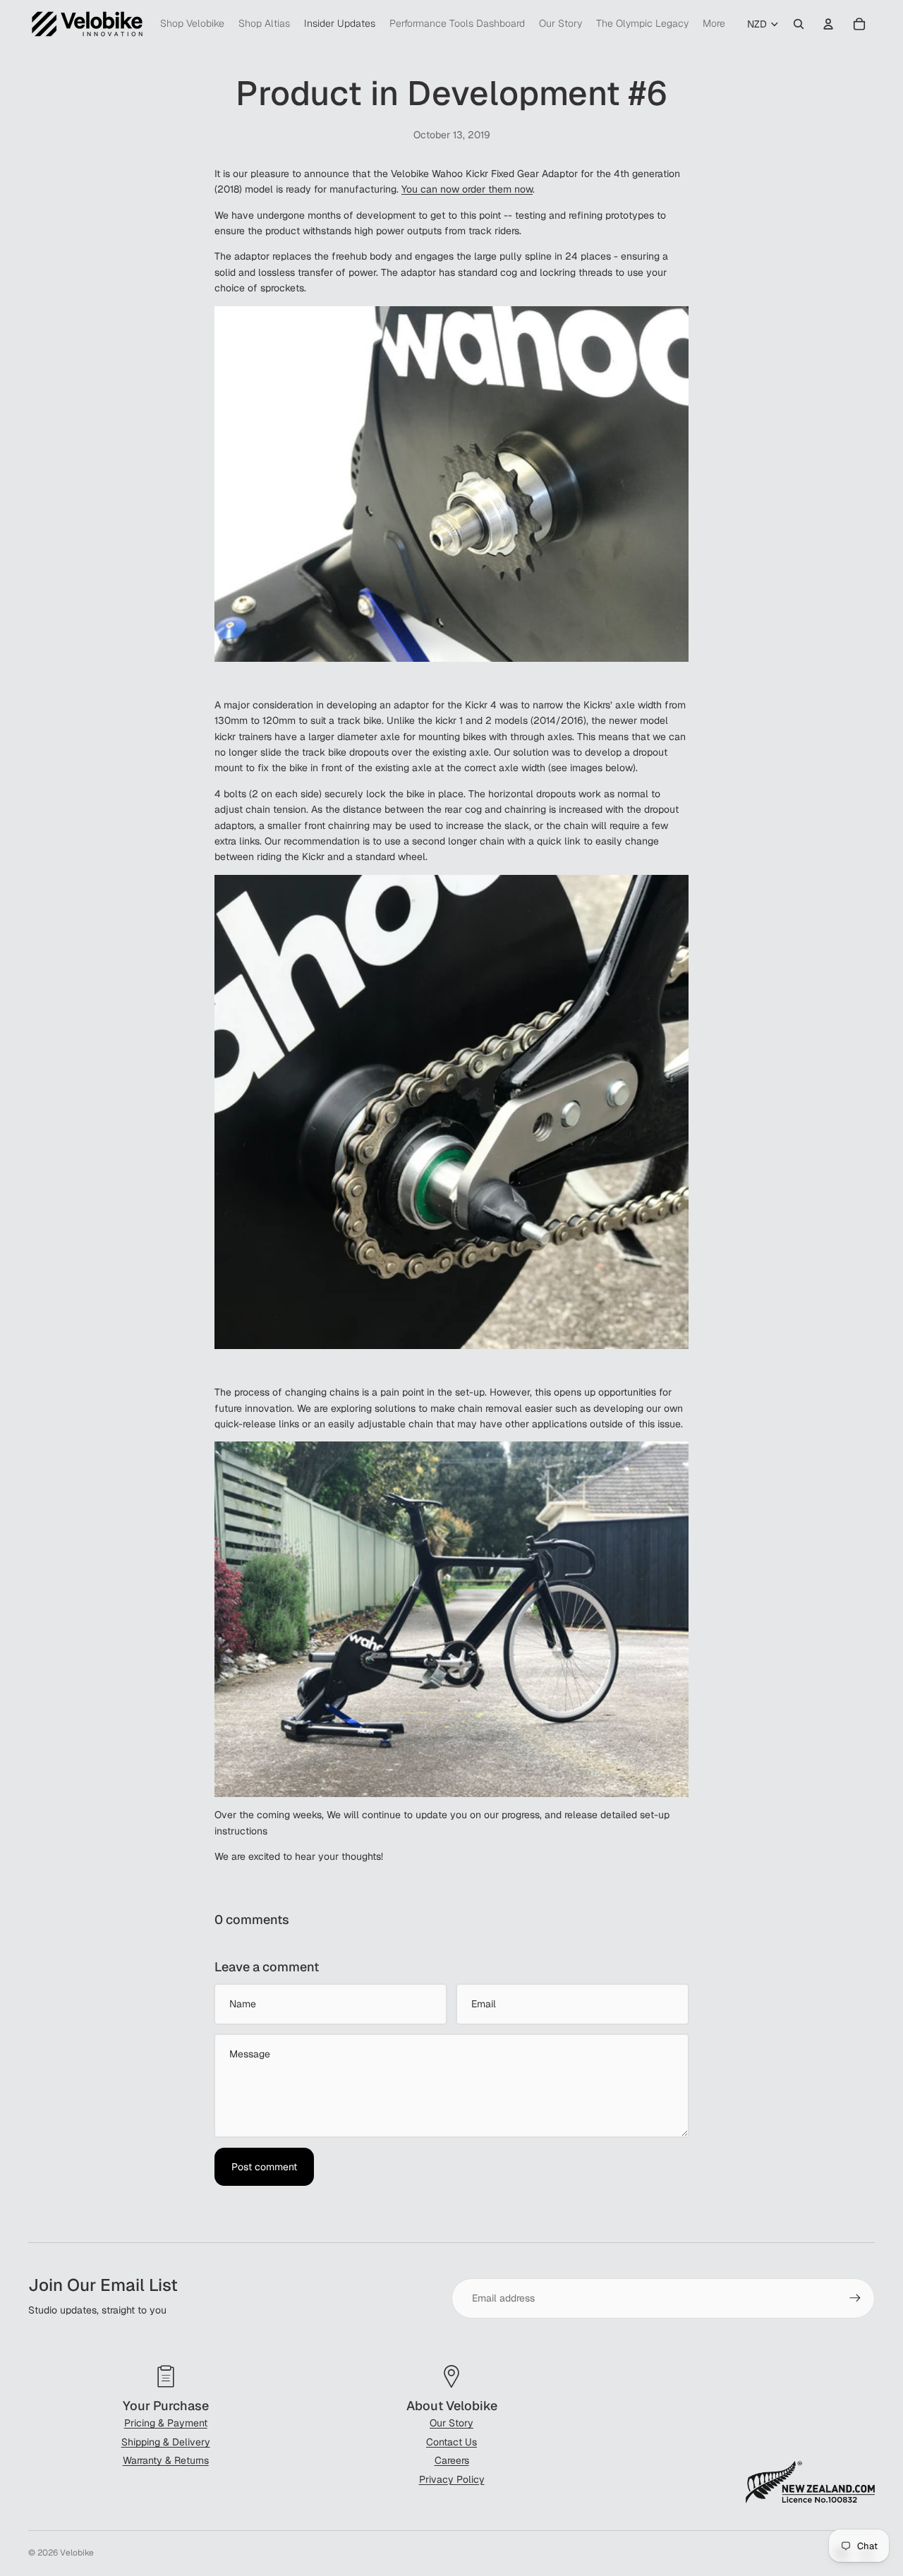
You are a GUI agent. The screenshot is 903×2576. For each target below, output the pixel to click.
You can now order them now (467, 189)
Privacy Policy (452, 2479)
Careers (452, 2460)
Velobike (77, 2553)
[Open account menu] (828, 24)
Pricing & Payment (166, 2423)
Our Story (451, 2423)
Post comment (264, 2167)
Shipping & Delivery (166, 2442)
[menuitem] (714, 24)
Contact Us (451, 2442)
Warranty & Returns (166, 2460)
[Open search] (799, 24)
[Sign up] (855, 2298)
